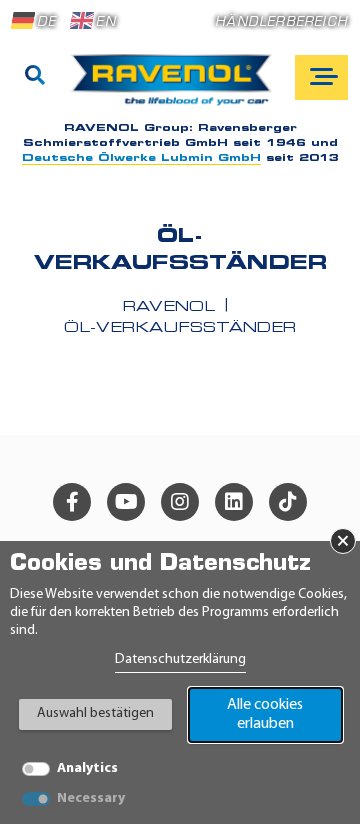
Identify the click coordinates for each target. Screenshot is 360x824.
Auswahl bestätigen (95, 713)
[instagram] (180, 502)
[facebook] (72, 502)
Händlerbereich (281, 22)
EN (105, 22)
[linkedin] (234, 502)
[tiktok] (288, 502)
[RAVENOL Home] (176, 87)
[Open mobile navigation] (321, 77)
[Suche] (35, 77)
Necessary (91, 798)
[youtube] (126, 502)
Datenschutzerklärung (180, 659)
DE (46, 22)
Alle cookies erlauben (265, 714)
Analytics (87, 768)
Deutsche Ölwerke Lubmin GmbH (141, 158)
